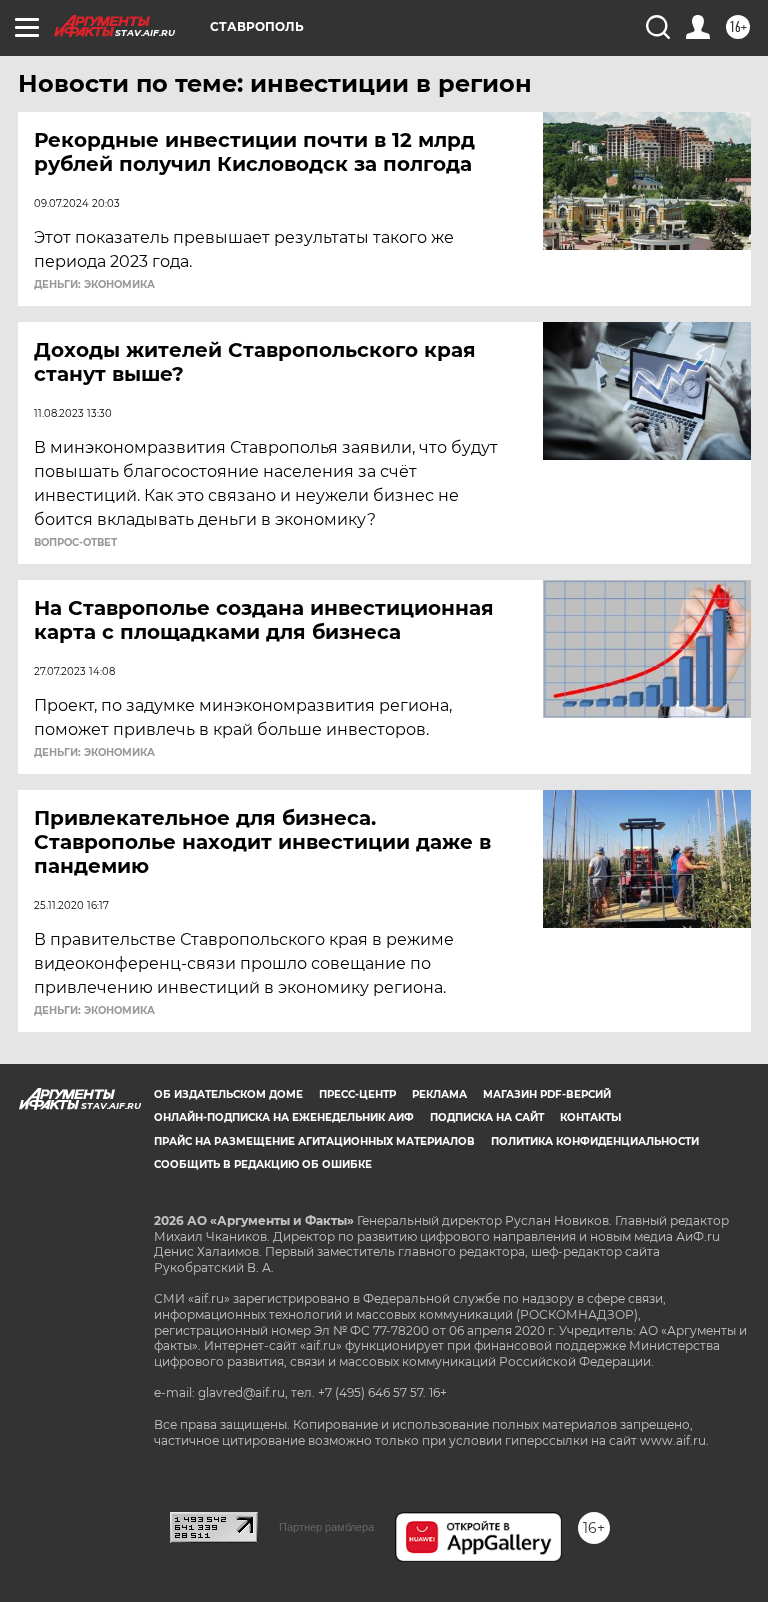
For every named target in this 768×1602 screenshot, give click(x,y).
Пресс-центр (357, 1094)
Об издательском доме (228, 1094)
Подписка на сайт (487, 1117)
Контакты (590, 1117)
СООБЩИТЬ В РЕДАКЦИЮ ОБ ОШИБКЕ (263, 1164)
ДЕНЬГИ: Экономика (94, 285)
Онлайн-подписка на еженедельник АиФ (284, 1117)
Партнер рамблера (326, 1527)
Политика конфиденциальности (595, 1141)
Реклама (439, 1094)
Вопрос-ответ (75, 543)
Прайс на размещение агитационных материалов (314, 1141)
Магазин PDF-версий (547, 1094)
